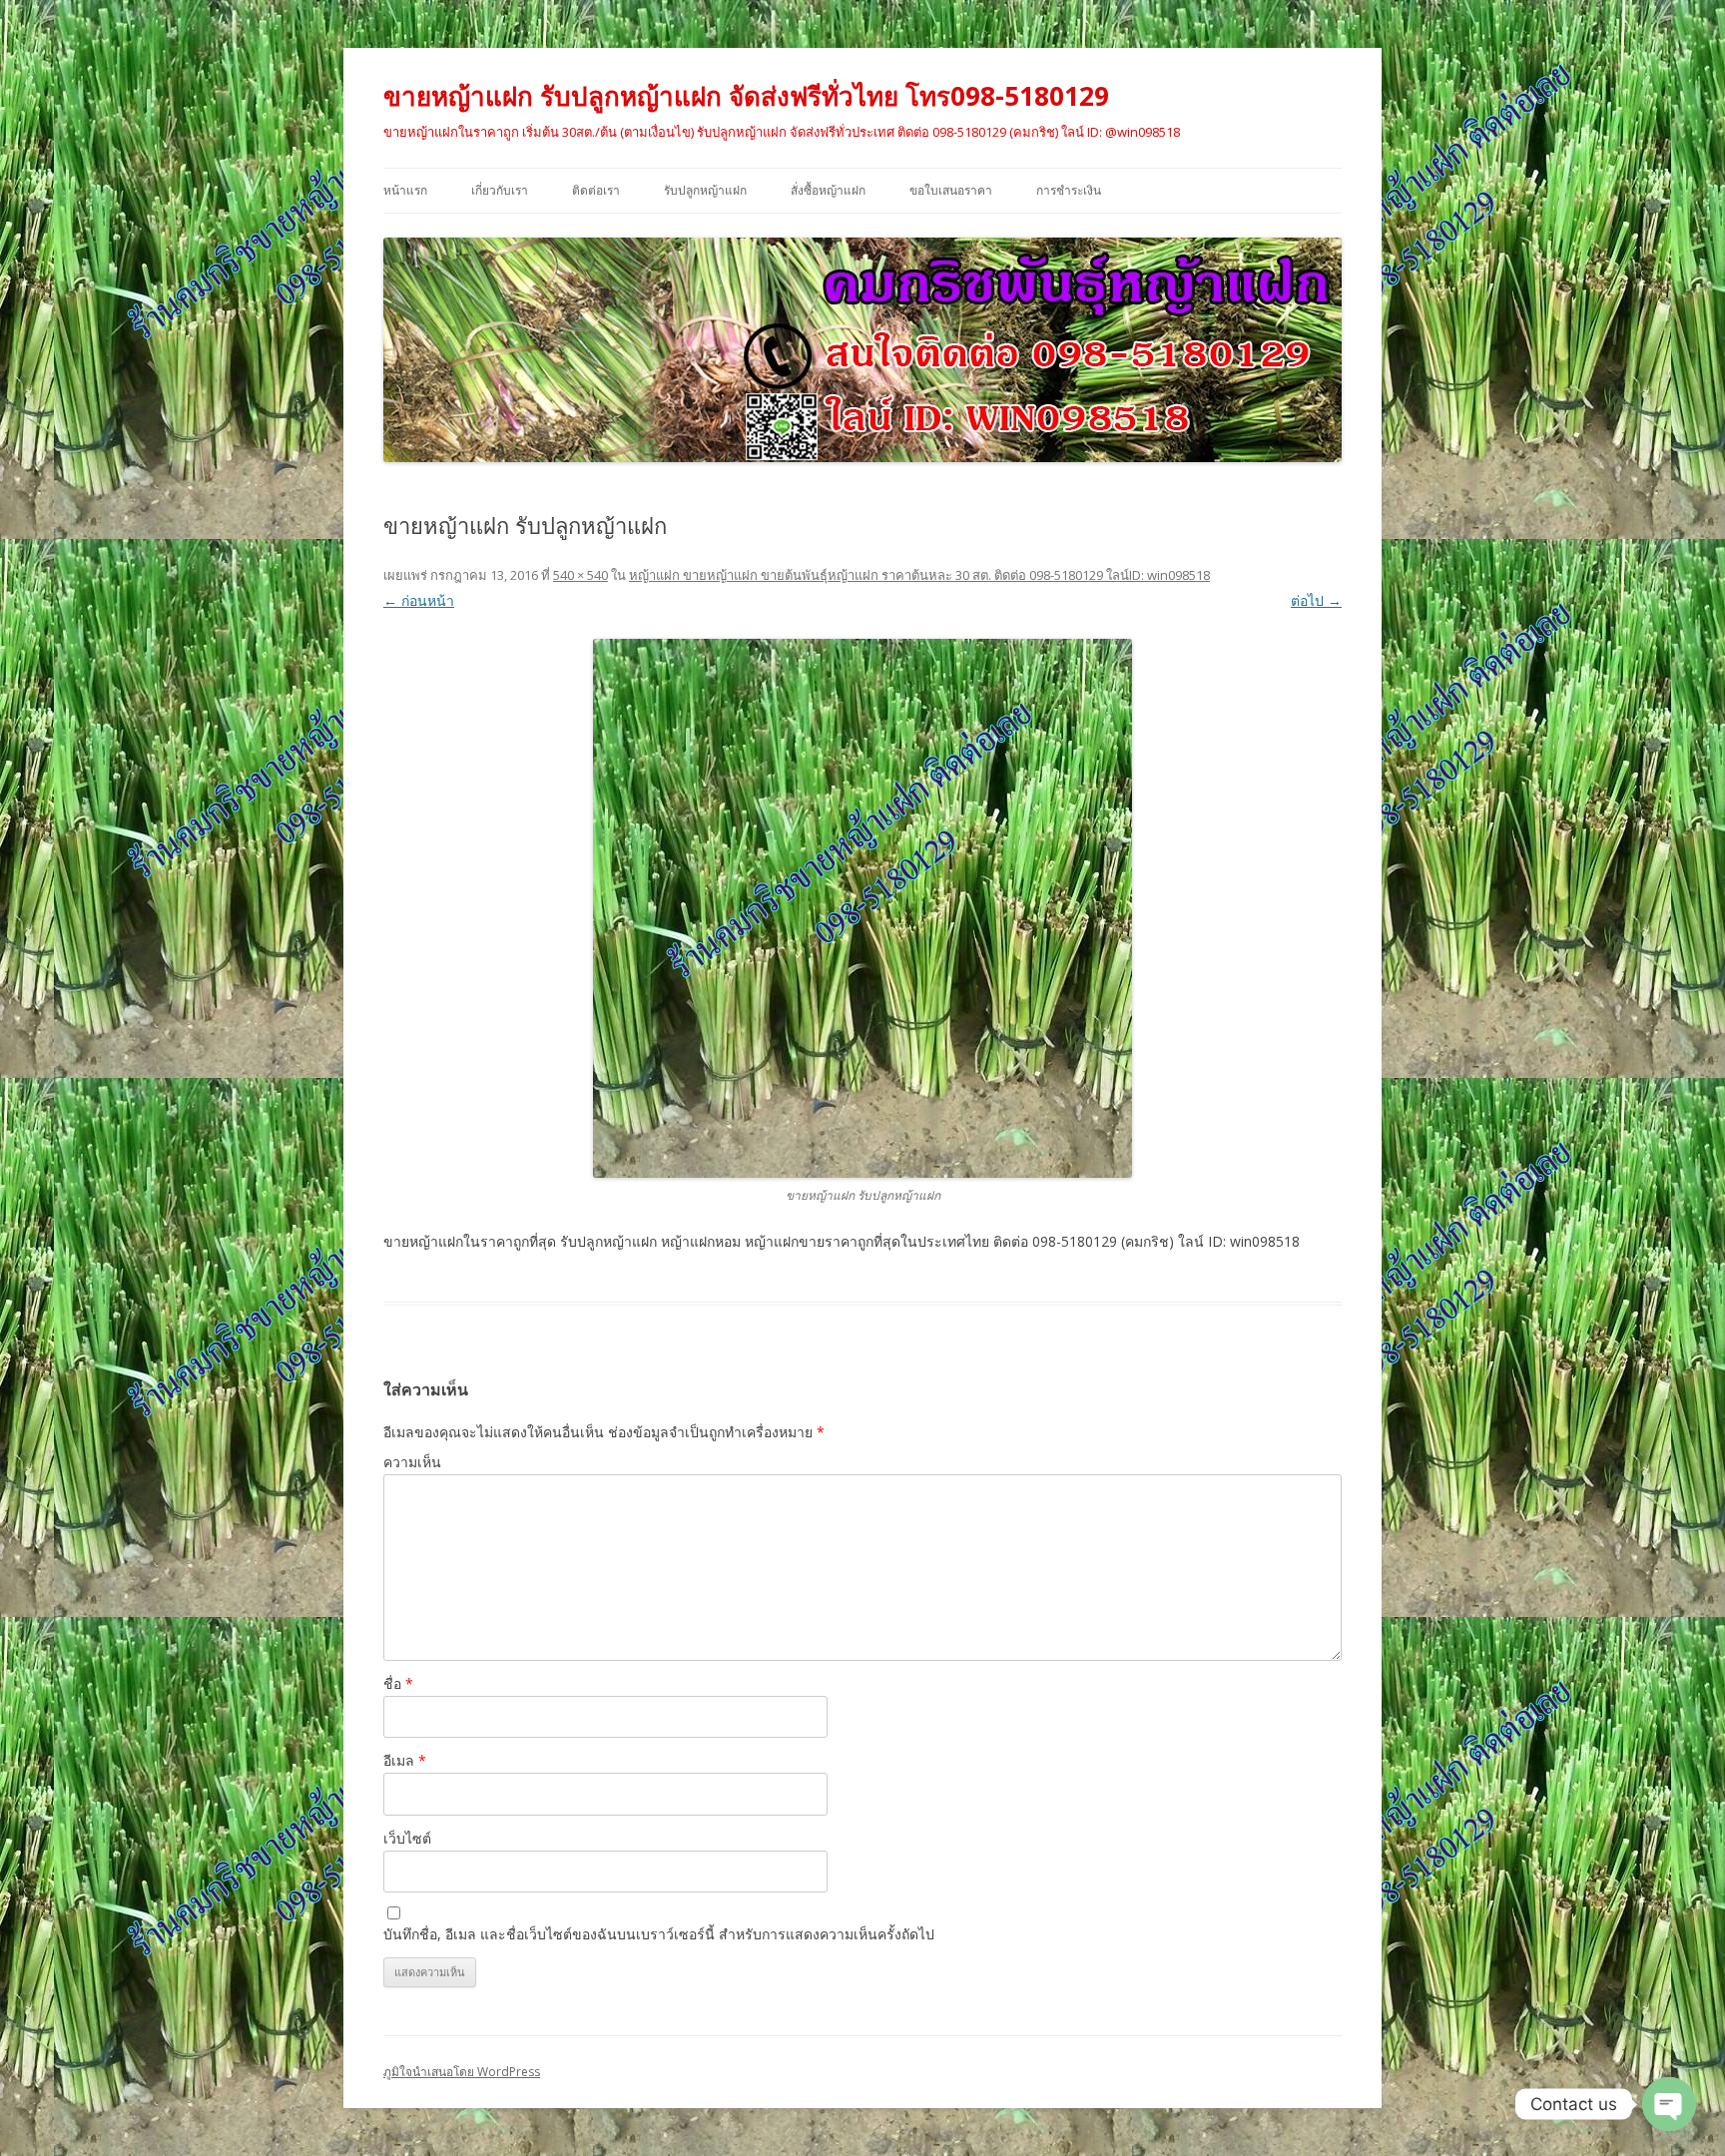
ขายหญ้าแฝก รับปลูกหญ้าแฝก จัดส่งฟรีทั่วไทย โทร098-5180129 (746, 96)
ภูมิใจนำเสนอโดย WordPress (462, 2072)
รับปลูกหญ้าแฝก (705, 190)
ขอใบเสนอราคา (951, 190)
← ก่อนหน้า (419, 600)
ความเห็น (412, 1462)
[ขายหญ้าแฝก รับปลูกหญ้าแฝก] (862, 908)
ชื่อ (398, 1683)
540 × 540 (580, 575)
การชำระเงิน (1069, 190)
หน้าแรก (405, 190)
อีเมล (405, 1760)
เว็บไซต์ (407, 1838)
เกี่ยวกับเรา (500, 190)
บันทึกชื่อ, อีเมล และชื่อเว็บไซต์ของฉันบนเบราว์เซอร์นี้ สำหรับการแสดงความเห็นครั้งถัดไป (659, 1934)
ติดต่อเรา (596, 190)
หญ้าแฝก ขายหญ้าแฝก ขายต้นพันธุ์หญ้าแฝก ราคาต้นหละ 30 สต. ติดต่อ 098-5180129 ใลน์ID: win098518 (919, 575)
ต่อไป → (1316, 600)
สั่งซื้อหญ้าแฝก (828, 190)
